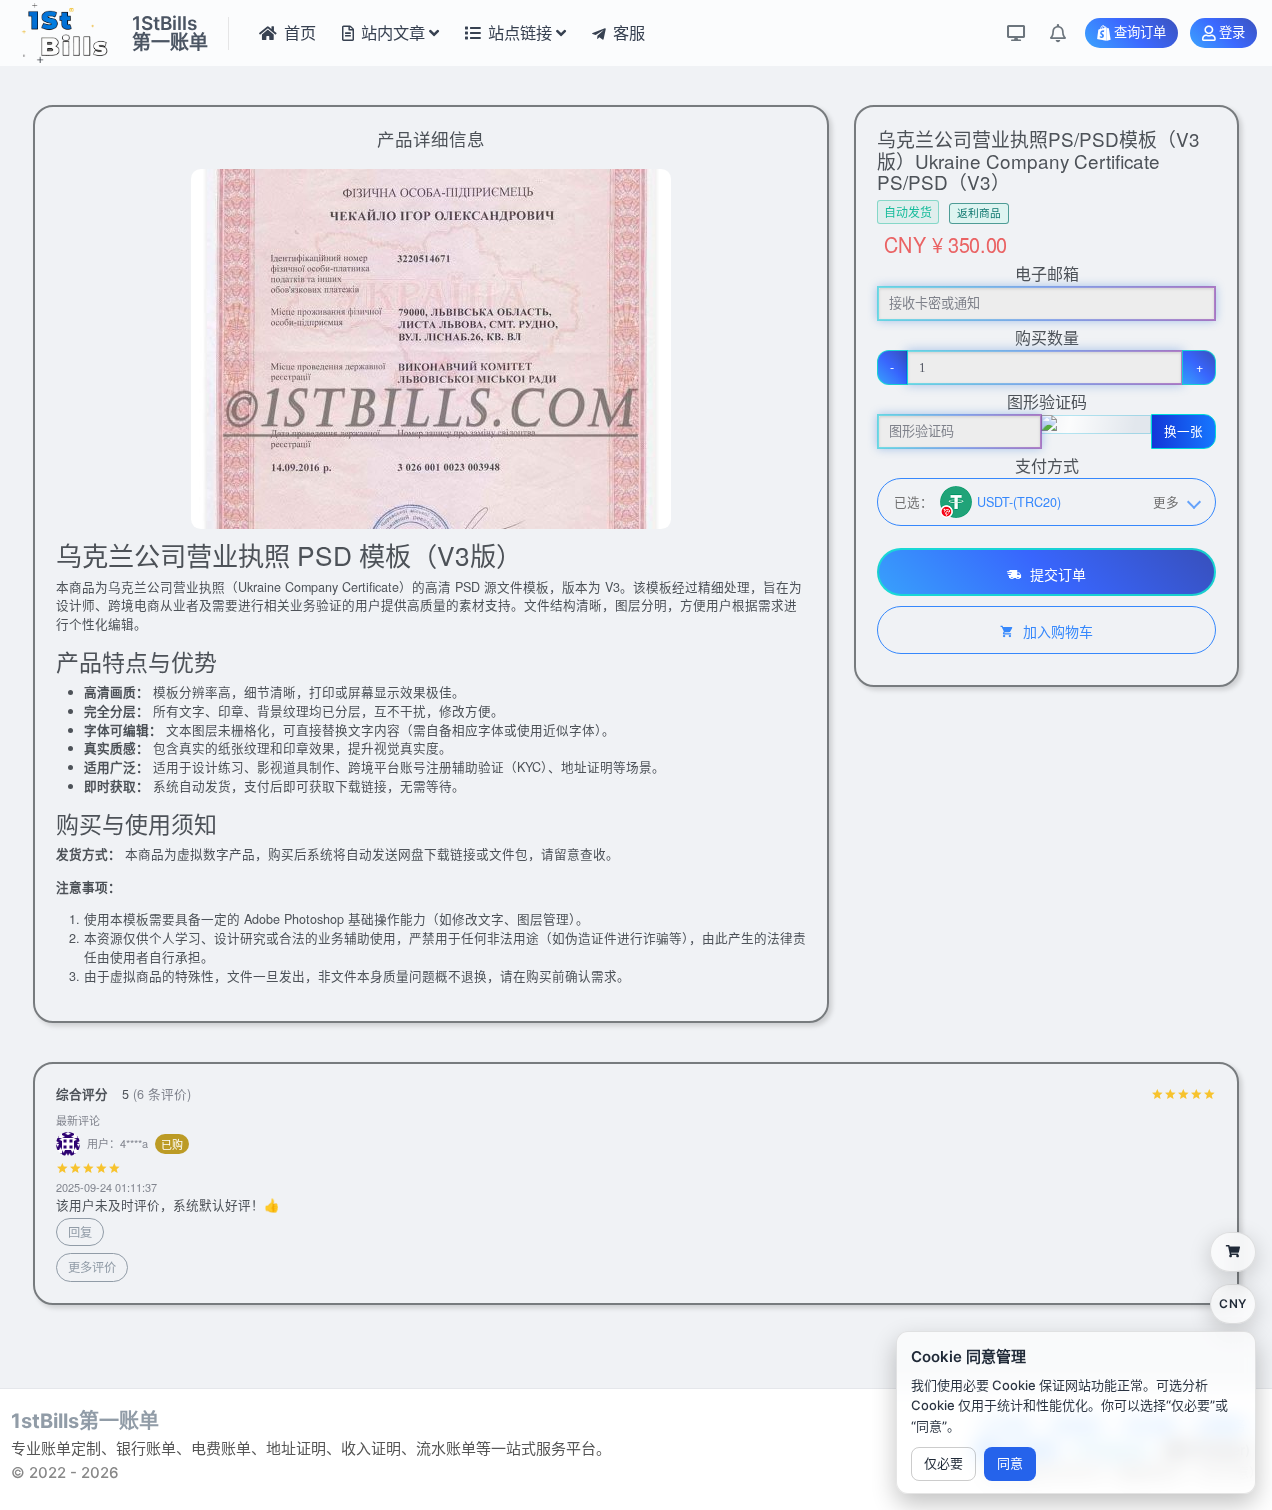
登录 (1232, 32)
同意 (1010, 1463)
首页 (300, 33)
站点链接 (520, 33)
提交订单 (1056, 574)
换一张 (1183, 431)
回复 (80, 1231)
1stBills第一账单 (85, 1421)
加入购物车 (1056, 631)
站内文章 (393, 33)
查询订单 (1140, 32)
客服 (629, 33)
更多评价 (92, 1266)
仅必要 (943, 1463)
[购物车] (1233, 1252)
